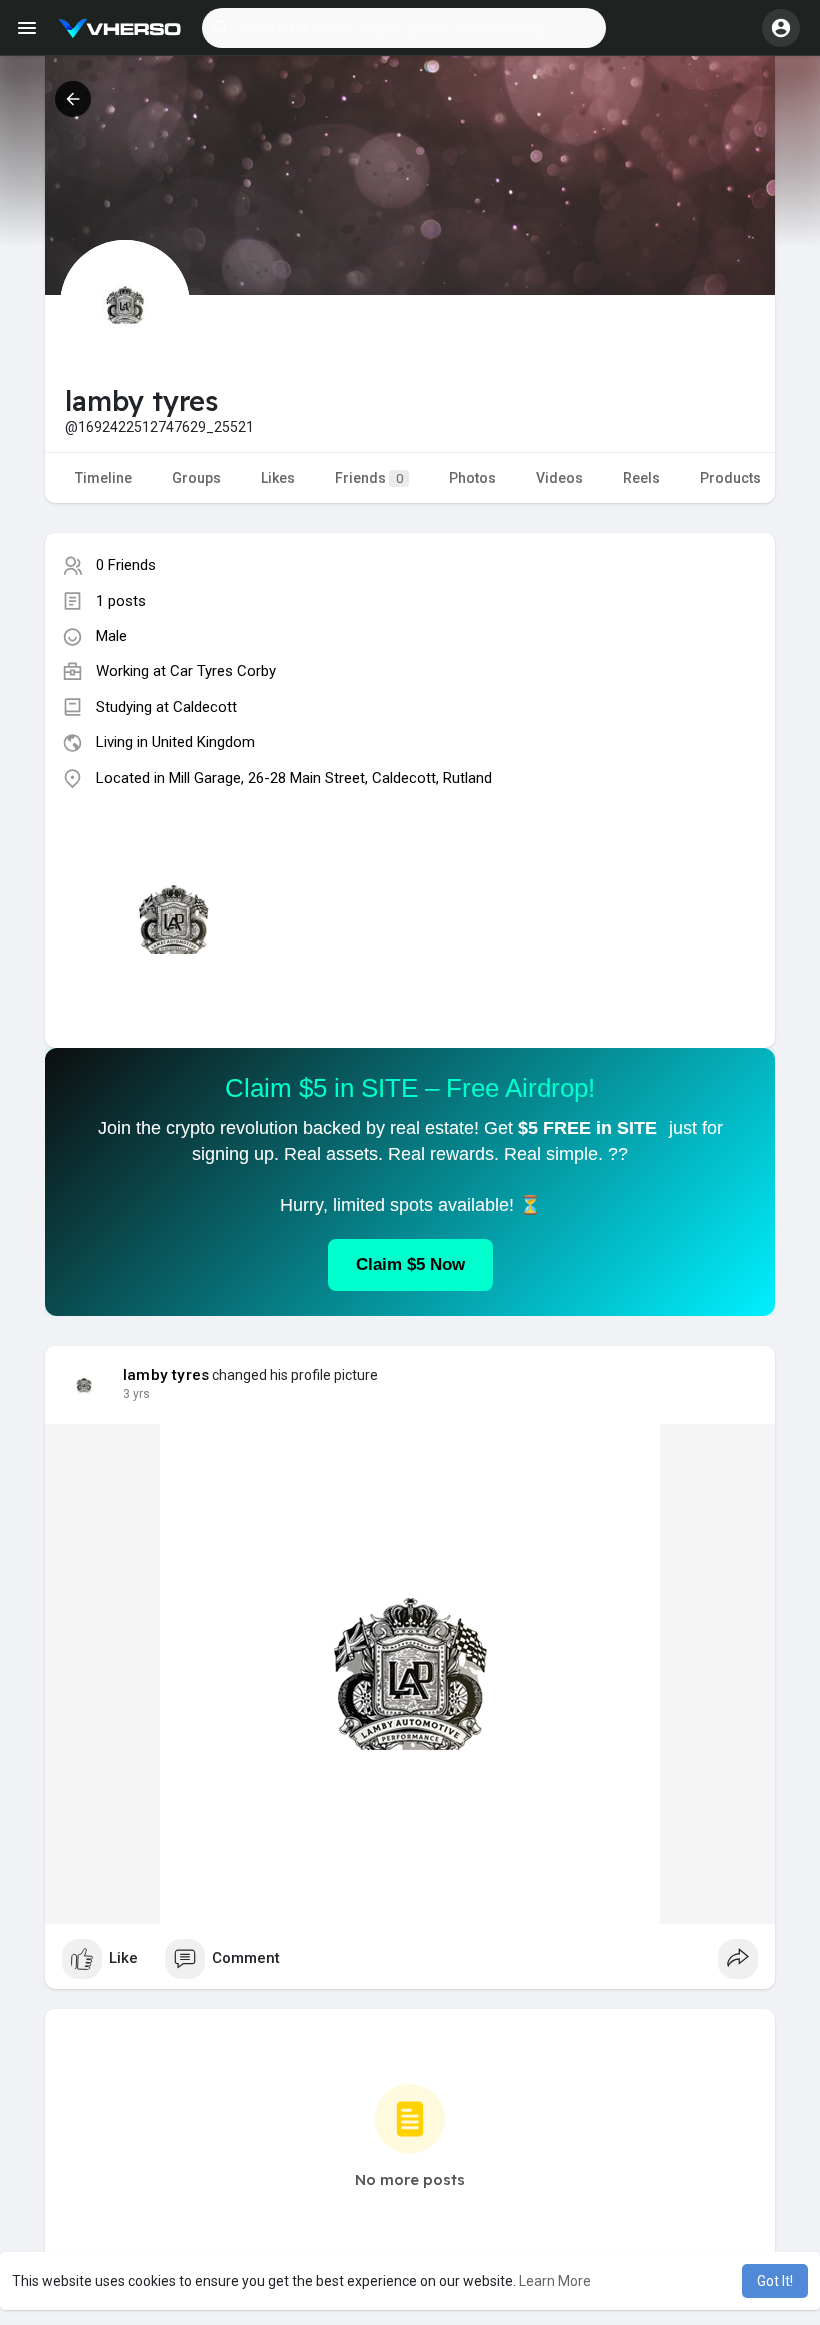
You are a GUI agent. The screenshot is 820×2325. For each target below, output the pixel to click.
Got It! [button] (775, 2281)
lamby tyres (166, 1375)
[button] (404, 28)
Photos (472, 478)
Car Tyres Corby (223, 671)
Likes (278, 478)
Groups (196, 478)
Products (730, 478)
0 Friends (126, 565)
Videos (559, 478)
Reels (641, 478)
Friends (369, 478)
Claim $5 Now (410, 1264)
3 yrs (136, 1394)
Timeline (103, 478)
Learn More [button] (555, 2281)
